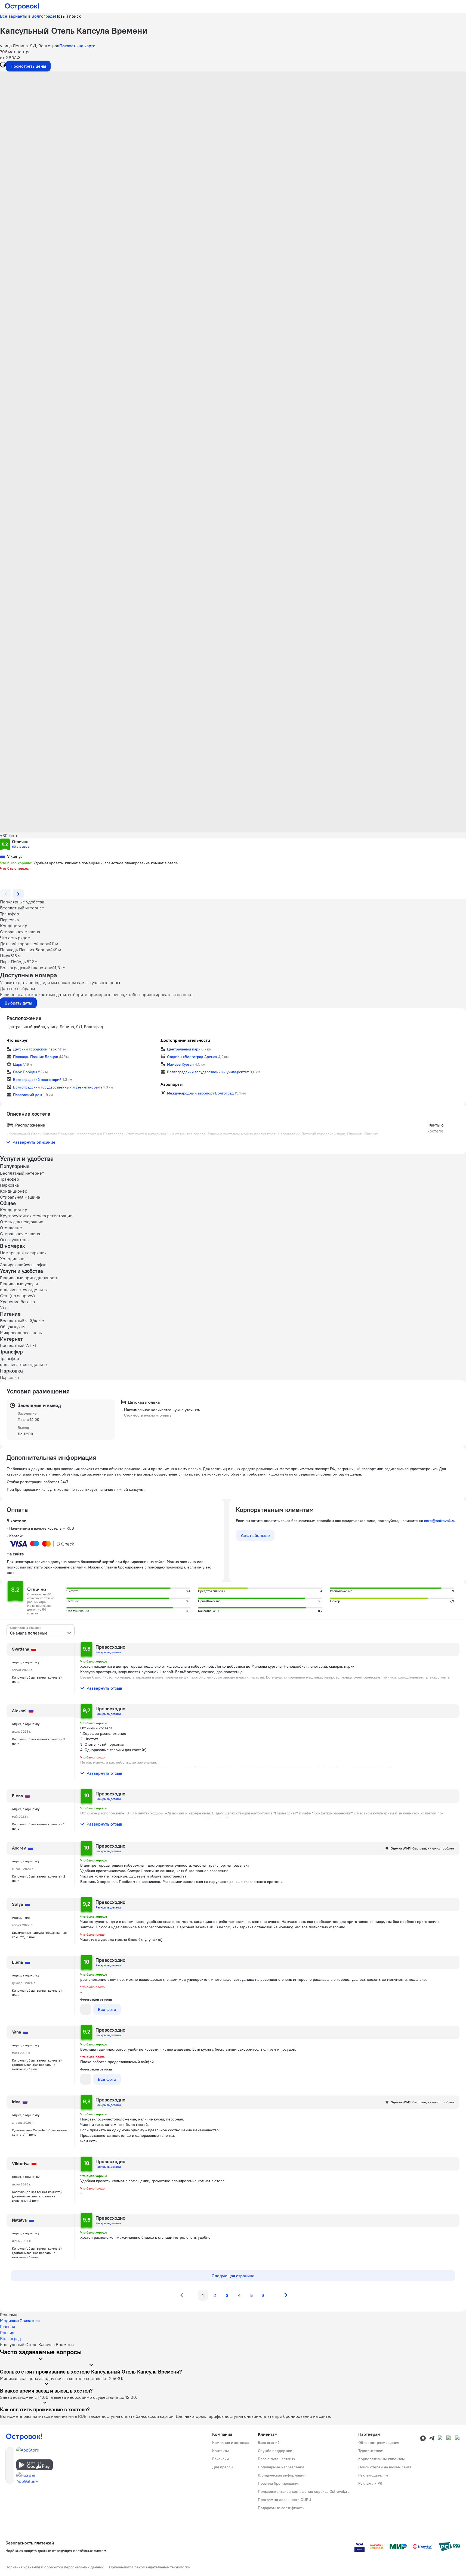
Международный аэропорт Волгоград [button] (200, 1093)
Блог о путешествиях (277, 2459)
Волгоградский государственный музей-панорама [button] (58, 1087)
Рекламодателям (373, 2475)
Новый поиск (68, 16)
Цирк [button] (18, 1064)
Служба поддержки (275, 2451)
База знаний (269, 2443)
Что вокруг (17, 1040)
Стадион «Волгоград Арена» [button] (192, 1057)
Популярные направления (281, 2467)
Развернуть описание (34, 1142)
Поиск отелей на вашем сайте (385, 2467)
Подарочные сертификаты (281, 2508)
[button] (233, 126)
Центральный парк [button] (184, 1049)
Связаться (30, 2321)
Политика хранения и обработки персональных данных (55, 2567)
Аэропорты (172, 1084)
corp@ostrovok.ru (440, 1521)
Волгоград (10, 2338)
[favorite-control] (3, 66)
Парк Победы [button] (25, 1072)
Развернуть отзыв (104, 1688)
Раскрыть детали (108, 1652)
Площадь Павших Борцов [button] (36, 1057)
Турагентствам (371, 2451)
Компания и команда (231, 2443)
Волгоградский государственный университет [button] (208, 1072)
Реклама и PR (370, 2483)
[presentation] (41, 1631)
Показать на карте (77, 46)
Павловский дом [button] (28, 1095)
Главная (7, 2326)
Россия (7, 2332)
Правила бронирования (279, 2483)
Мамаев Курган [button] (180, 1064)
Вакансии (220, 2459)
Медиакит (10, 2321)
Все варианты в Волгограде (27, 16)
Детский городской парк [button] (35, 1049)
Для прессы (223, 2467)
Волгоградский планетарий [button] (37, 1080)
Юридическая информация (282, 2475)
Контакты (220, 2451)
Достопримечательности (185, 1040)
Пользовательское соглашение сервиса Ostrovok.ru (304, 2491)
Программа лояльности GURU (285, 2500)
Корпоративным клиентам (382, 2459)
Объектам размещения (379, 2443)
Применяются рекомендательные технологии (150, 2567)
